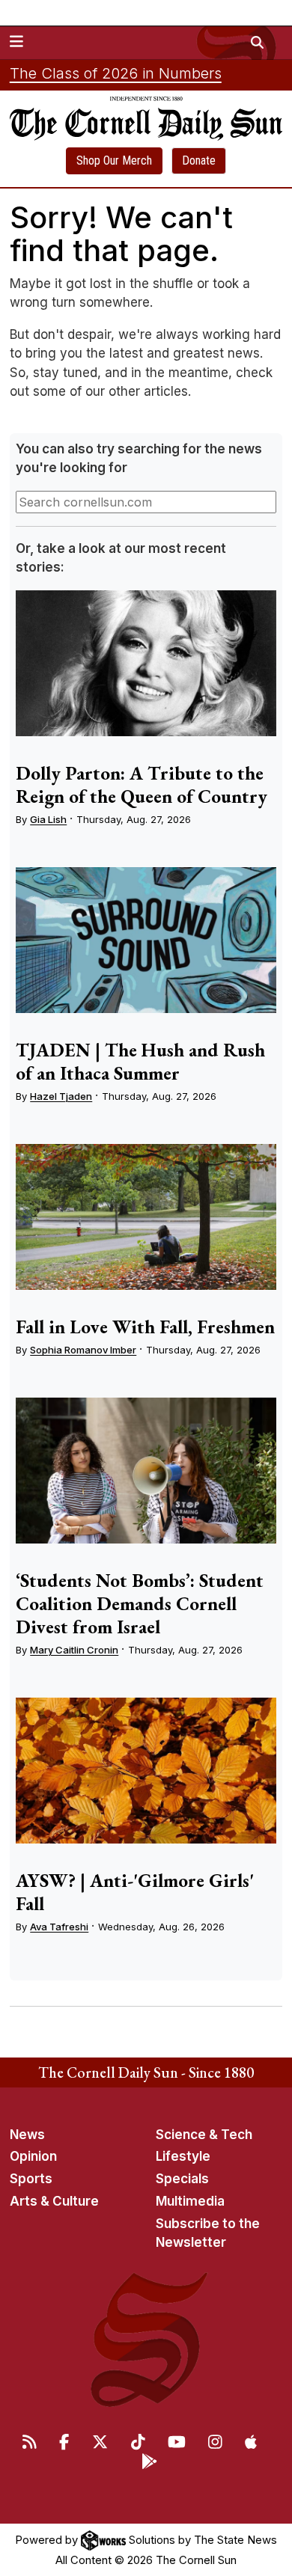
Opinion (33, 2156)
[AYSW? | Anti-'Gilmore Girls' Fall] (146, 1771)
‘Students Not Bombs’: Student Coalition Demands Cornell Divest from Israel (140, 1603)
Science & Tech (204, 2135)
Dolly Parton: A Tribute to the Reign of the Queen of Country (142, 784)
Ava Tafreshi (59, 1927)
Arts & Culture (54, 2201)
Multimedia (190, 2201)
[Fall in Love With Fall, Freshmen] (146, 1217)
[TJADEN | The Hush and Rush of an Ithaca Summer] (146, 940)
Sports (31, 2179)
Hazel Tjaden (61, 1096)
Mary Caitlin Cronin (74, 1650)
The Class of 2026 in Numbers (116, 73)
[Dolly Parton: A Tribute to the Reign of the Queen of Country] (146, 664)
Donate (199, 160)
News (27, 2135)
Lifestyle (183, 2156)
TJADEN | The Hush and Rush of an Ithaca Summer (140, 1061)
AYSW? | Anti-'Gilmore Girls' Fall (135, 1892)
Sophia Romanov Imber (83, 1350)
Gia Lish (48, 819)
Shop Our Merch (114, 160)
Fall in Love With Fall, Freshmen (145, 1327)
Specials (182, 2179)
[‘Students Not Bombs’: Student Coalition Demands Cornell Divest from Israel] (146, 1471)
